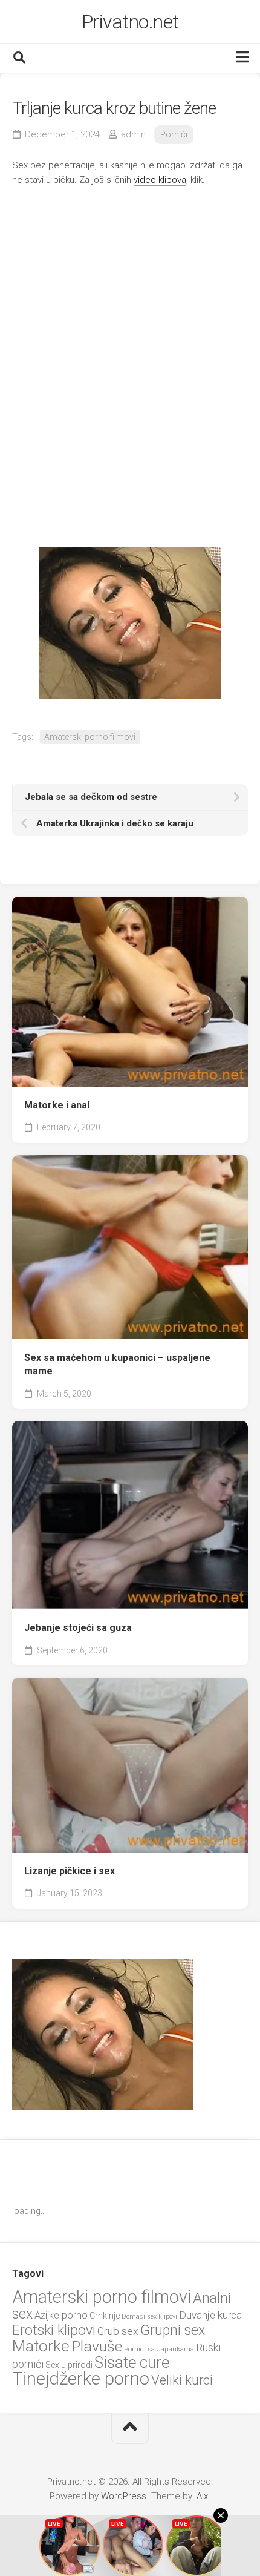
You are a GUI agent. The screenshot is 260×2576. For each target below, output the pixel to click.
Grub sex (118, 2331)
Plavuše (97, 2346)
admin (133, 134)
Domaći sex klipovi (149, 2317)
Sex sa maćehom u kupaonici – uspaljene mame (117, 1365)
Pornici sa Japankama (159, 2349)
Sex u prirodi (69, 2365)
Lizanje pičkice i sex (70, 1871)
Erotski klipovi (54, 2330)
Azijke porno (61, 2315)
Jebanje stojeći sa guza (78, 1628)
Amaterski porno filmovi (90, 737)
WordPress (124, 2496)
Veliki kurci (182, 2380)
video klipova (160, 180)
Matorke (41, 2346)
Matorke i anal (57, 1105)
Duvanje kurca (210, 2315)
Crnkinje (105, 2316)
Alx (202, 2496)
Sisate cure (132, 2362)
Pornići (174, 134)
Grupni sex (173, 2331)
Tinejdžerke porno (81, 2379)
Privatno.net (130, 22)
